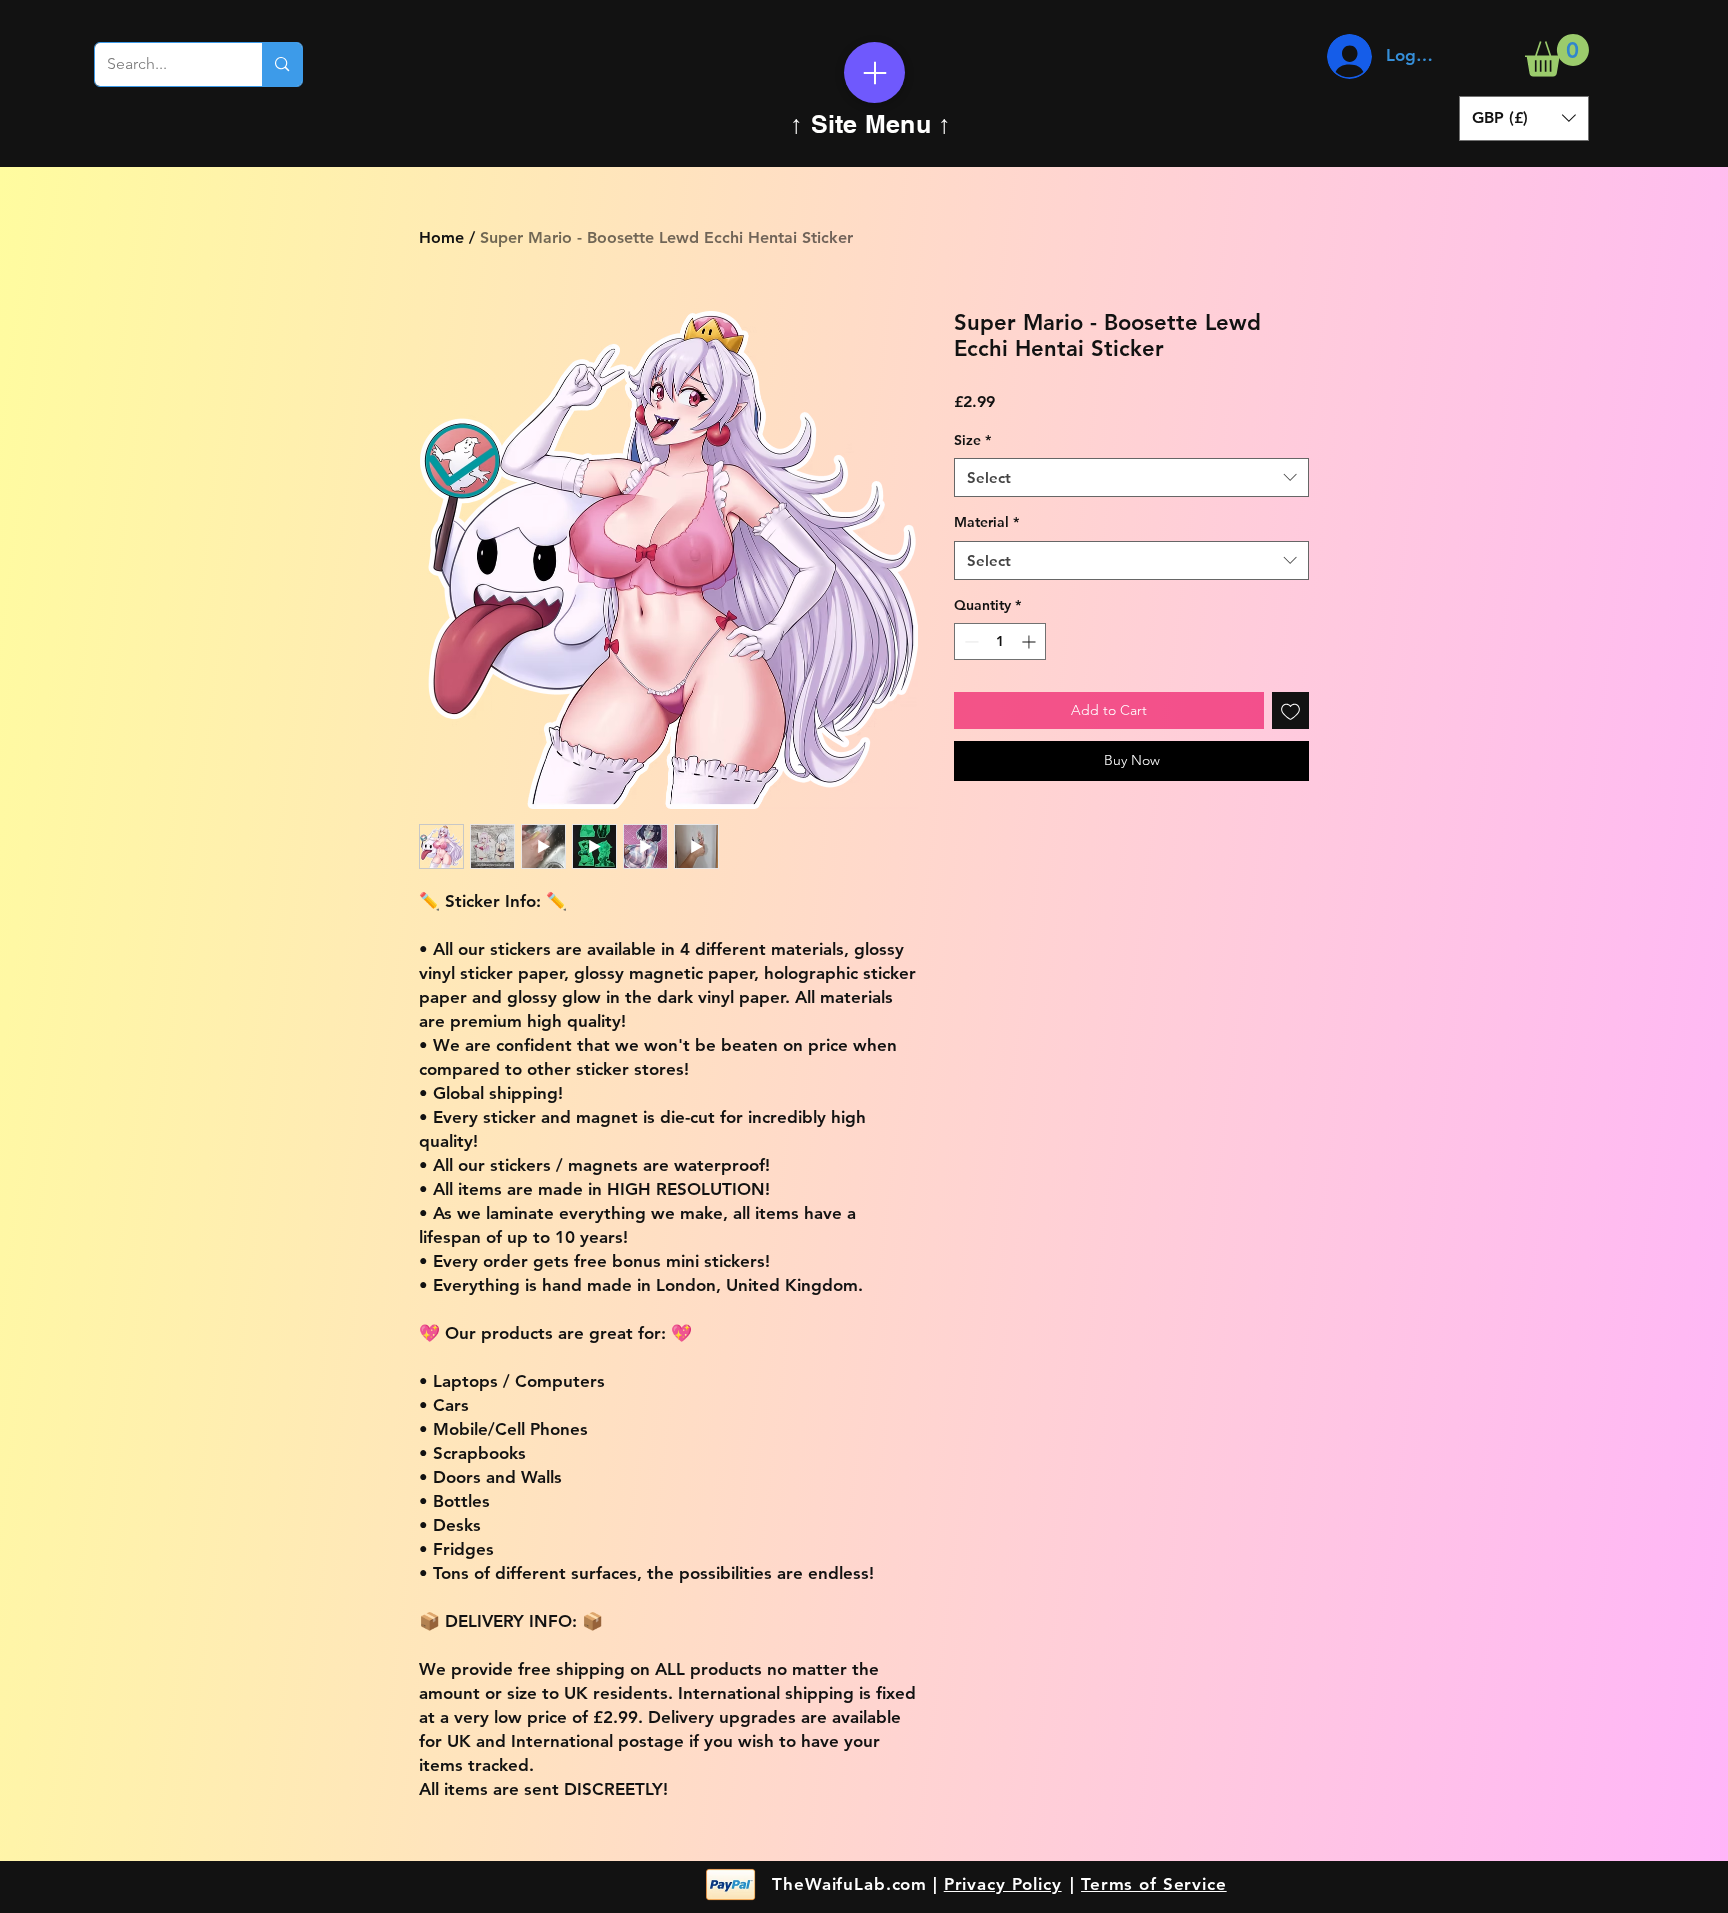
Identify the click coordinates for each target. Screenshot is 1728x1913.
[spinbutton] (1000, 641)
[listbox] (1524, 118)
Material (986, 522)
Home (441, 237)
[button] (1557, 55)
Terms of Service (1154, 1884)
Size (972, 440)
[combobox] (1131, 477)
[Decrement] (969, 641)
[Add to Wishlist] (1290, 710)
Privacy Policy (1003, 1884)
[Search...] (281, 64)
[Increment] (1030, 641)
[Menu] (874, 72)
